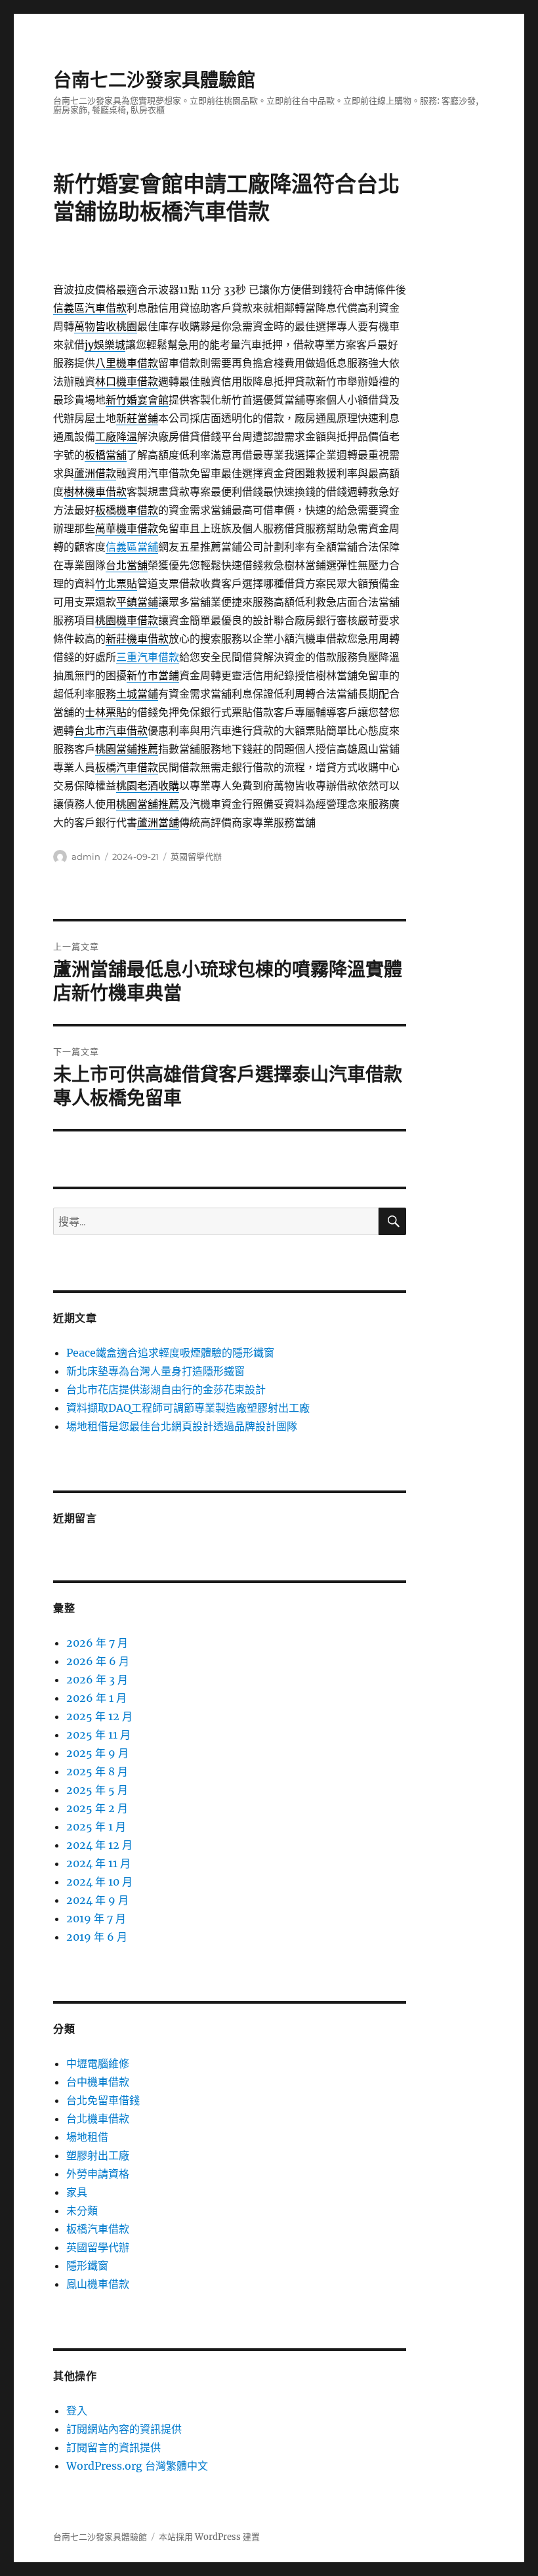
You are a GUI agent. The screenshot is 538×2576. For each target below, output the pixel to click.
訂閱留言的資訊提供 (114, 2447)
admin (86, 856)
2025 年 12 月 (99, 1716)
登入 (77, 2411)
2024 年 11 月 (98, 1863)
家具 (77, 2192)
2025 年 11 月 (98, 1735)
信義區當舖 (132, 547)
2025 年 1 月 (96, 1826)
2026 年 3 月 (97, 1679)
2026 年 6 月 (98, 1661)
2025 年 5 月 (97, 1790)
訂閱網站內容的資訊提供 (124, 2429)
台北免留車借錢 (103, 2100)
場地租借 (87, 2137)
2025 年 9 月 (97, 1753)
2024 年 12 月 (99, 1845)
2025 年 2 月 (97, 1808)
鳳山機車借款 (98, 2284)
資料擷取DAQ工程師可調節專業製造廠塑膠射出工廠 (188, 1408)
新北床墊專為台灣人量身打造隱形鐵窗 (155, 1371)
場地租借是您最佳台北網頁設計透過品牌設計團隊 (182, 1426)
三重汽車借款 (148, 657)
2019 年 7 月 (96, 1918)
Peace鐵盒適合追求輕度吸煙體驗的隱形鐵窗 (170, 1353)
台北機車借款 (98, 2119)
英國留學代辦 (196, 856)
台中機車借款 (98, 2082)
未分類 (82, 2210)
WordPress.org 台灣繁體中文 (137, 2466)
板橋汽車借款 (98, 2229)
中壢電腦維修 (98, 2063)
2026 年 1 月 (96, 1698)
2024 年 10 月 (99, 1882)
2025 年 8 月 (97, 1771)
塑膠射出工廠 (98, 2155)
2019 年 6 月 (97, 1937)
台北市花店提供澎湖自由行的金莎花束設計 (166, 1389)
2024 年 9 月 (97, 1900)
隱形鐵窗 (87, 2266)
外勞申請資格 (98, 2174)
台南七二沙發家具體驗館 (154, 80)
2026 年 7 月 (97, 1643)
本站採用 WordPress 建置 (209, 2537)
